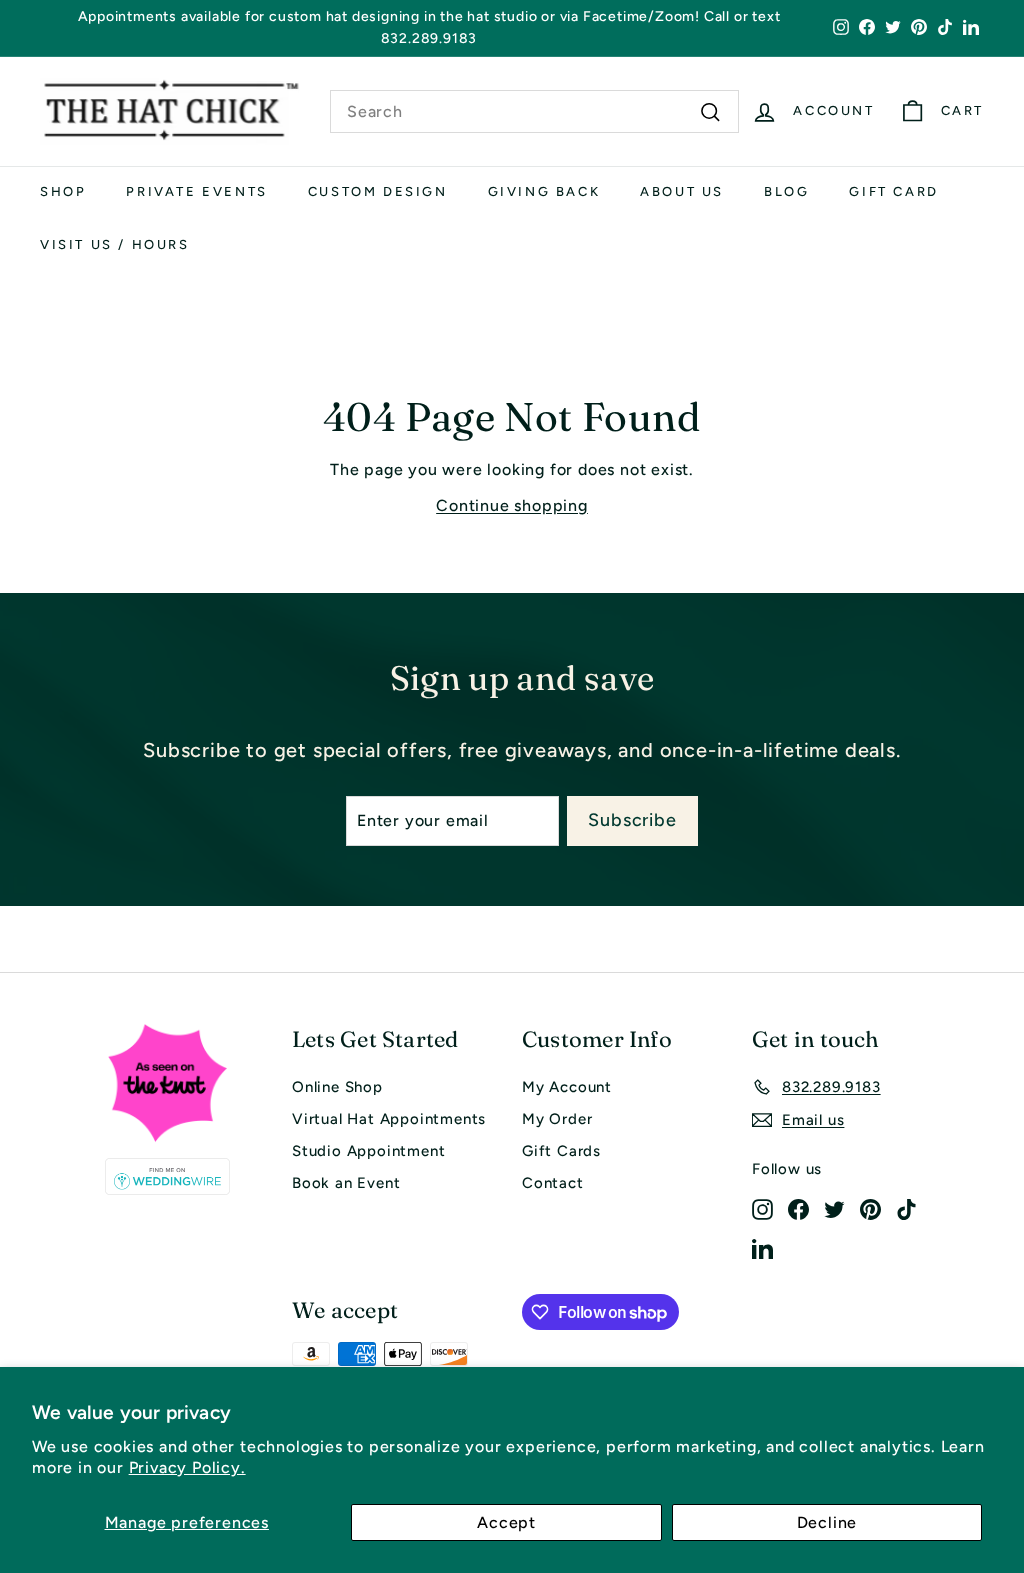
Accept (506, 1522)
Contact (553, 1183)
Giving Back (544, 191)
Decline (827, 1522)
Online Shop (337, 1087)
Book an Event (346, 1183)
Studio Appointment (368, 1151)
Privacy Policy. (187, 1467)
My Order (557, 1119)
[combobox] (534, 112)
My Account (567, 1087)
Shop (63, 191)
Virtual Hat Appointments (389, 1119)
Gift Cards (561, 1151)
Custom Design (378, 191)
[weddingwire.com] (167, 1176)
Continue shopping (512, 505)
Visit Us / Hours (115, 244)
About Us (682, 191)
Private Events (196, 191)
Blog (786, 191)
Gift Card (893, 191)
